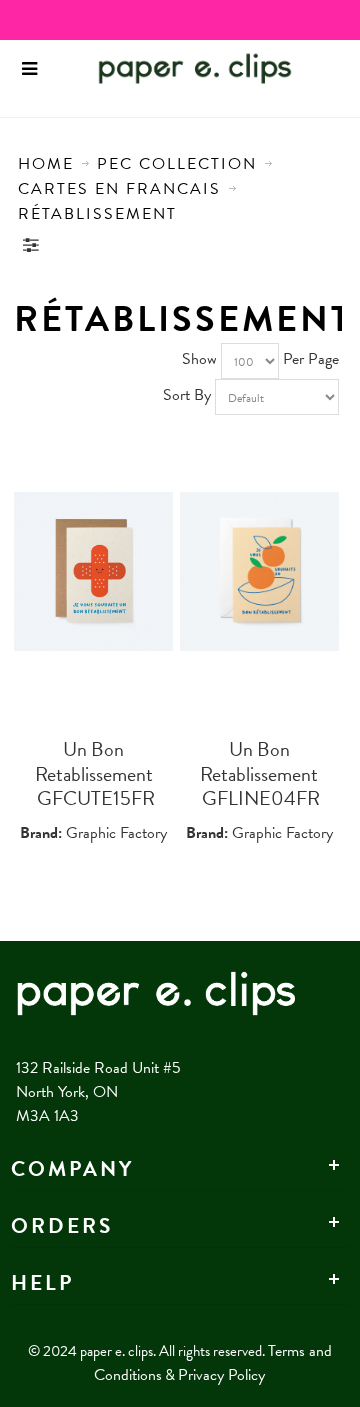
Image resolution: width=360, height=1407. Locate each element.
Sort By (187, 395)
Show (199, 359)
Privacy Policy (221, 1375)
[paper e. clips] (165, 68)
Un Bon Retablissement (94, 761)
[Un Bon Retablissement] (93, 571)
